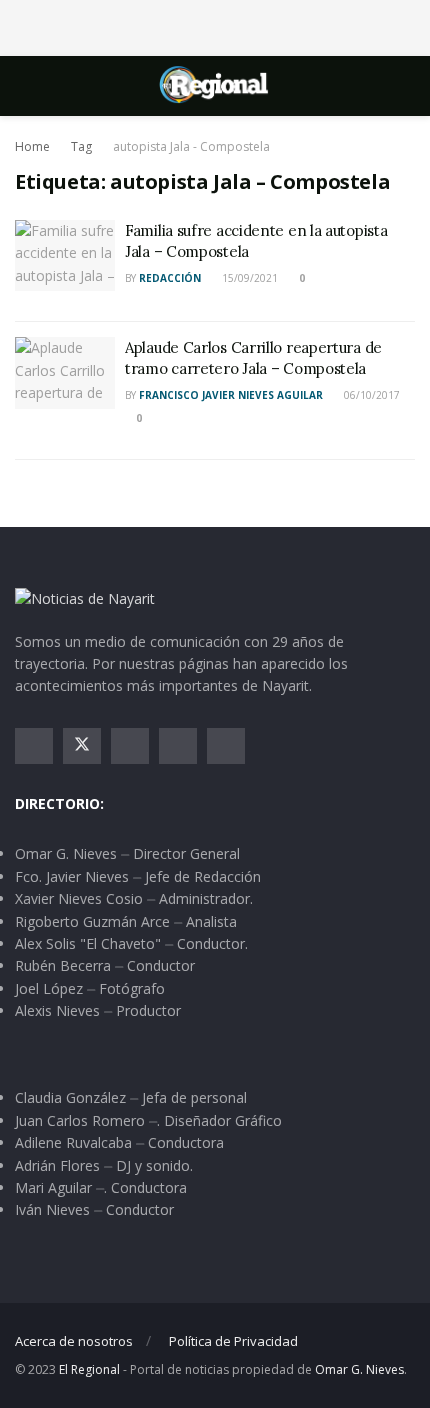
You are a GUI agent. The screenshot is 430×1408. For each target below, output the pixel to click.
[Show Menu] (23, 86)
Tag (81, 146)
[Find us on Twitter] (82, 746)
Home (32, 146)
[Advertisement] (215, 25)
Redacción (170, 278)
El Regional (89, 1369)
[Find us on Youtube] (178, 746)
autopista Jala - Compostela (191, 146)
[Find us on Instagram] (130, 746)
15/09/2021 (248, 278)
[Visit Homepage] (215, 86)
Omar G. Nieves (359, 1369)
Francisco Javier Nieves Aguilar (231, 395)
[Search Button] (406, 86)
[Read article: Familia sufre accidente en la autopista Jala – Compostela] (65, 256)
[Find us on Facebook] (34, 746)
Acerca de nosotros (74, 1341)
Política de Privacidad (233, 1341)
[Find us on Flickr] (226, 746)
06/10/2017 (370, 395)
